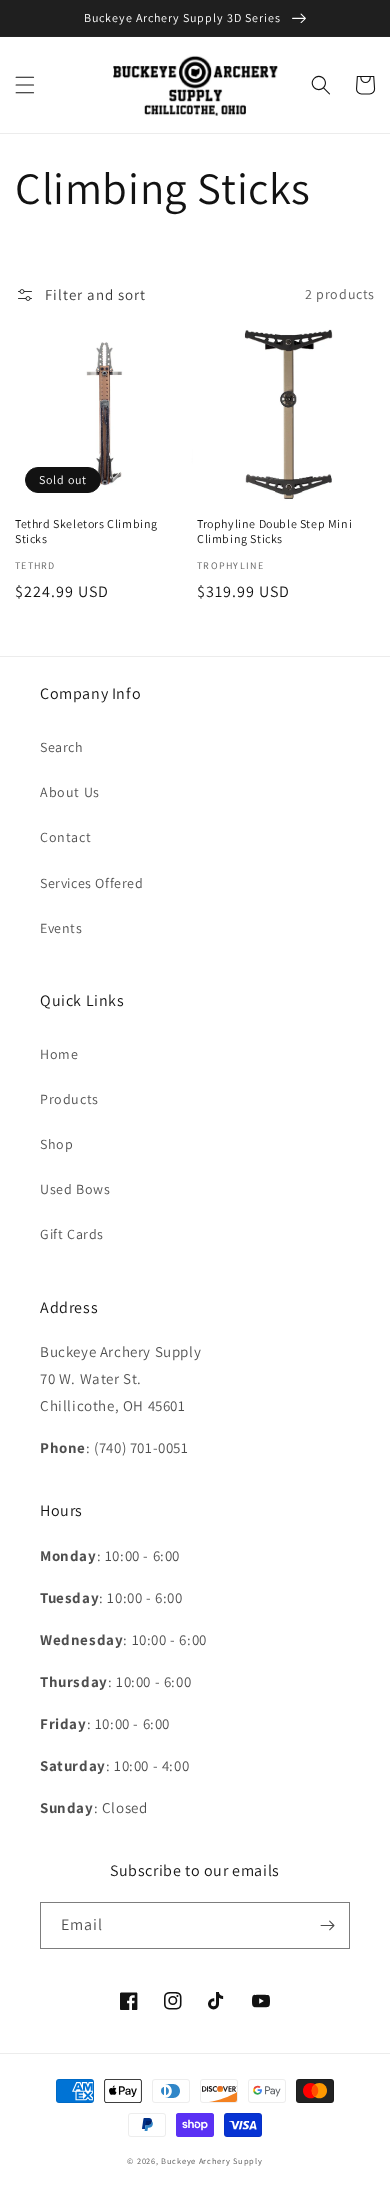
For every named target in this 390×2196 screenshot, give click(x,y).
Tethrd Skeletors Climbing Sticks (86, 531)
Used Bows (75, 1189)
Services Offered (92, 883)
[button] (25, 85)
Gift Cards (72, 1234)
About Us (70, 792)
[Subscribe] (327, 1925)
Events (61, 928)
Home (59, 1054)
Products (69, 1099)
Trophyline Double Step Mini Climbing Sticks (274, 531)
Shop (56, 1144)
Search (62, 747)
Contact (65, 837)
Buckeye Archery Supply (211, 2160)
